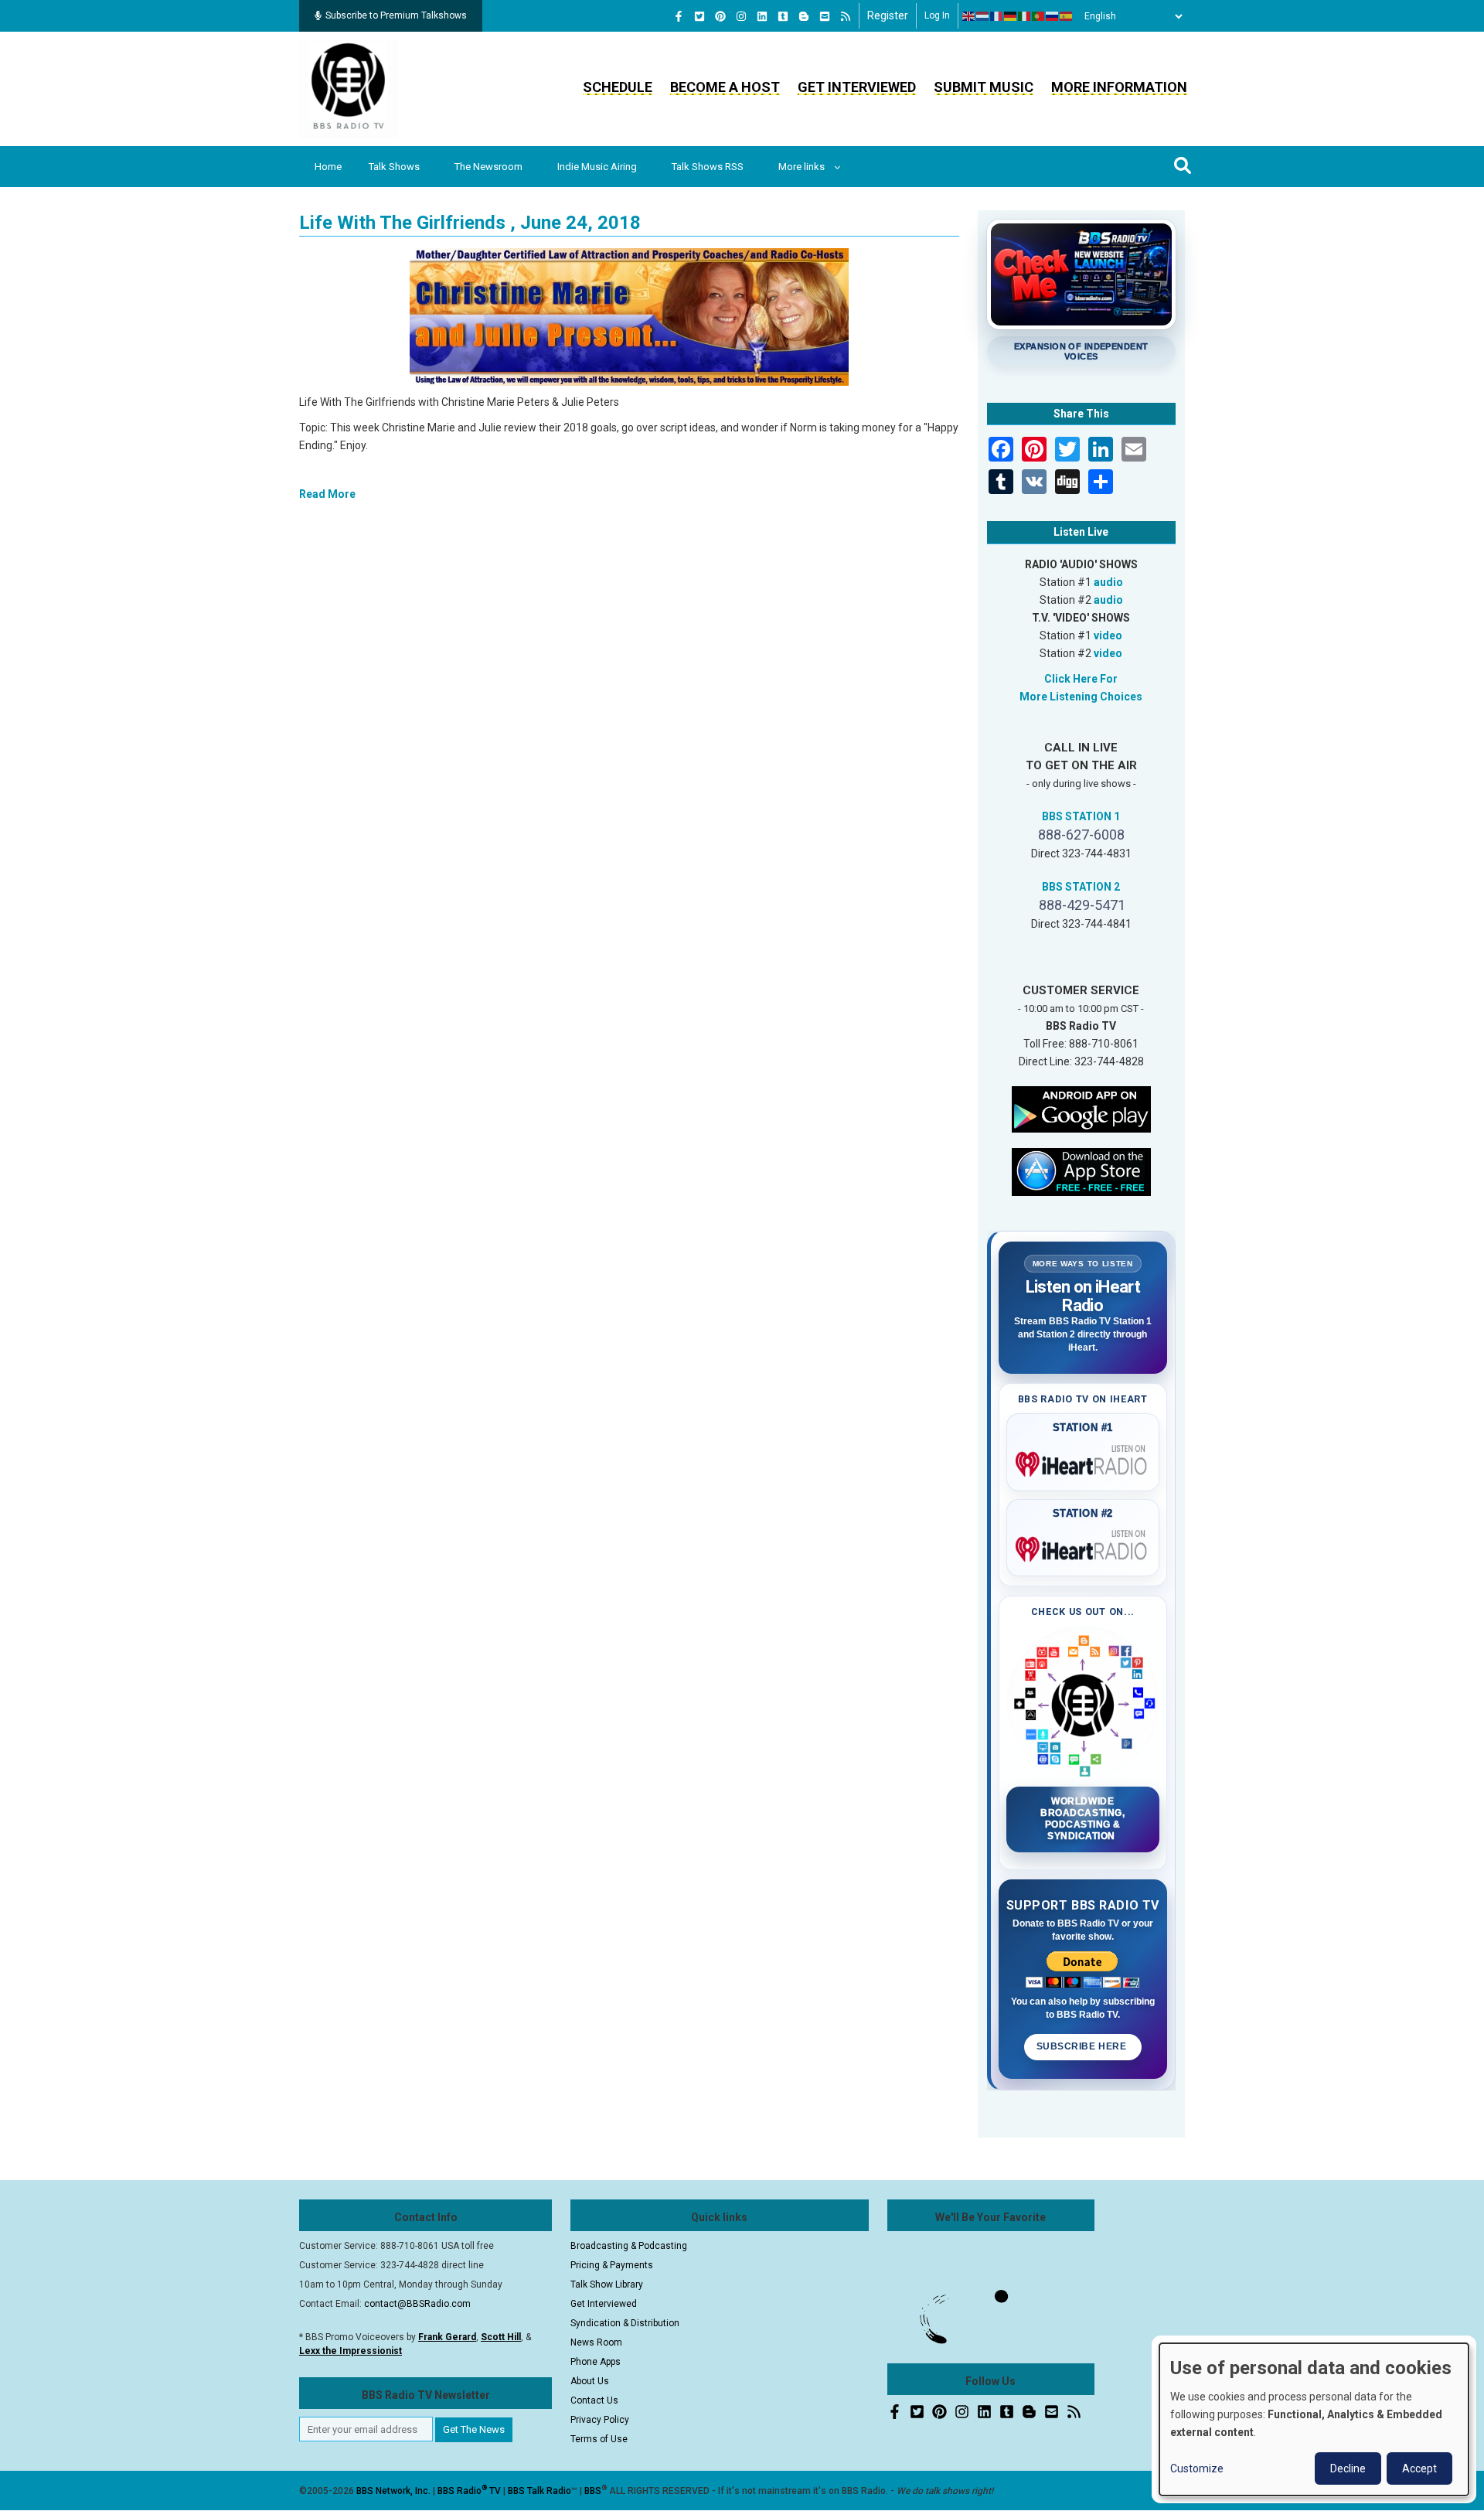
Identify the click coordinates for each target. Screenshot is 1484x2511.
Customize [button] (1197, 2468)
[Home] (349, 88)
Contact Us (594, 2400)
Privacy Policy (600, 2420)
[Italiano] (1025, 16)
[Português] (1039, 16)
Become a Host (725, 87)
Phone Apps (596, 2362)
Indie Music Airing (597, 167)
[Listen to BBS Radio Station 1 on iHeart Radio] (1083, 1461)
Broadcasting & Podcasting (629, 2246)
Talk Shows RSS (708, 167)
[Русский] (1053, 16)
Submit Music (984, 87)
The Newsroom (488, 167)
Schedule (618, 87)
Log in (937, 15)
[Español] (1067, 16)
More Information (1119, 87)
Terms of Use (599, 2439)
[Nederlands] (983, 16)
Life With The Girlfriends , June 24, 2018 (470, 223)
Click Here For (1081, 679)
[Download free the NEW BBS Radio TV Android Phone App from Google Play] (1081, 1108)
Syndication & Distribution (625, 2323)
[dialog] (1314, 2419)
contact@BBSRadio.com (417, 2304)
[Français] (997, 16)
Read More (327, 494)
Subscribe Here (1083, 2046)
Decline (1348, 2468)
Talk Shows (394, 167)
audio (1108, 582)
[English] (969, 16)
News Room (596, 2342)
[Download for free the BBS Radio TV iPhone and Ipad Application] (1081, 1170)
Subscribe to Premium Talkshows (396, 15)
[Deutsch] (1011, 16)
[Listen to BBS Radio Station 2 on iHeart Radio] (1083, 1546)
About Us (590, 2381)
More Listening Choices (1081, 697)
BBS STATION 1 (1081, 816)
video (1108, 635)
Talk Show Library (607, 2284)
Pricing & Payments (612, 2265)
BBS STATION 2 (1081, 887)
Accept (1419, 2468)
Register (888, 15)
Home (328, 167)
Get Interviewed (857, 87)
